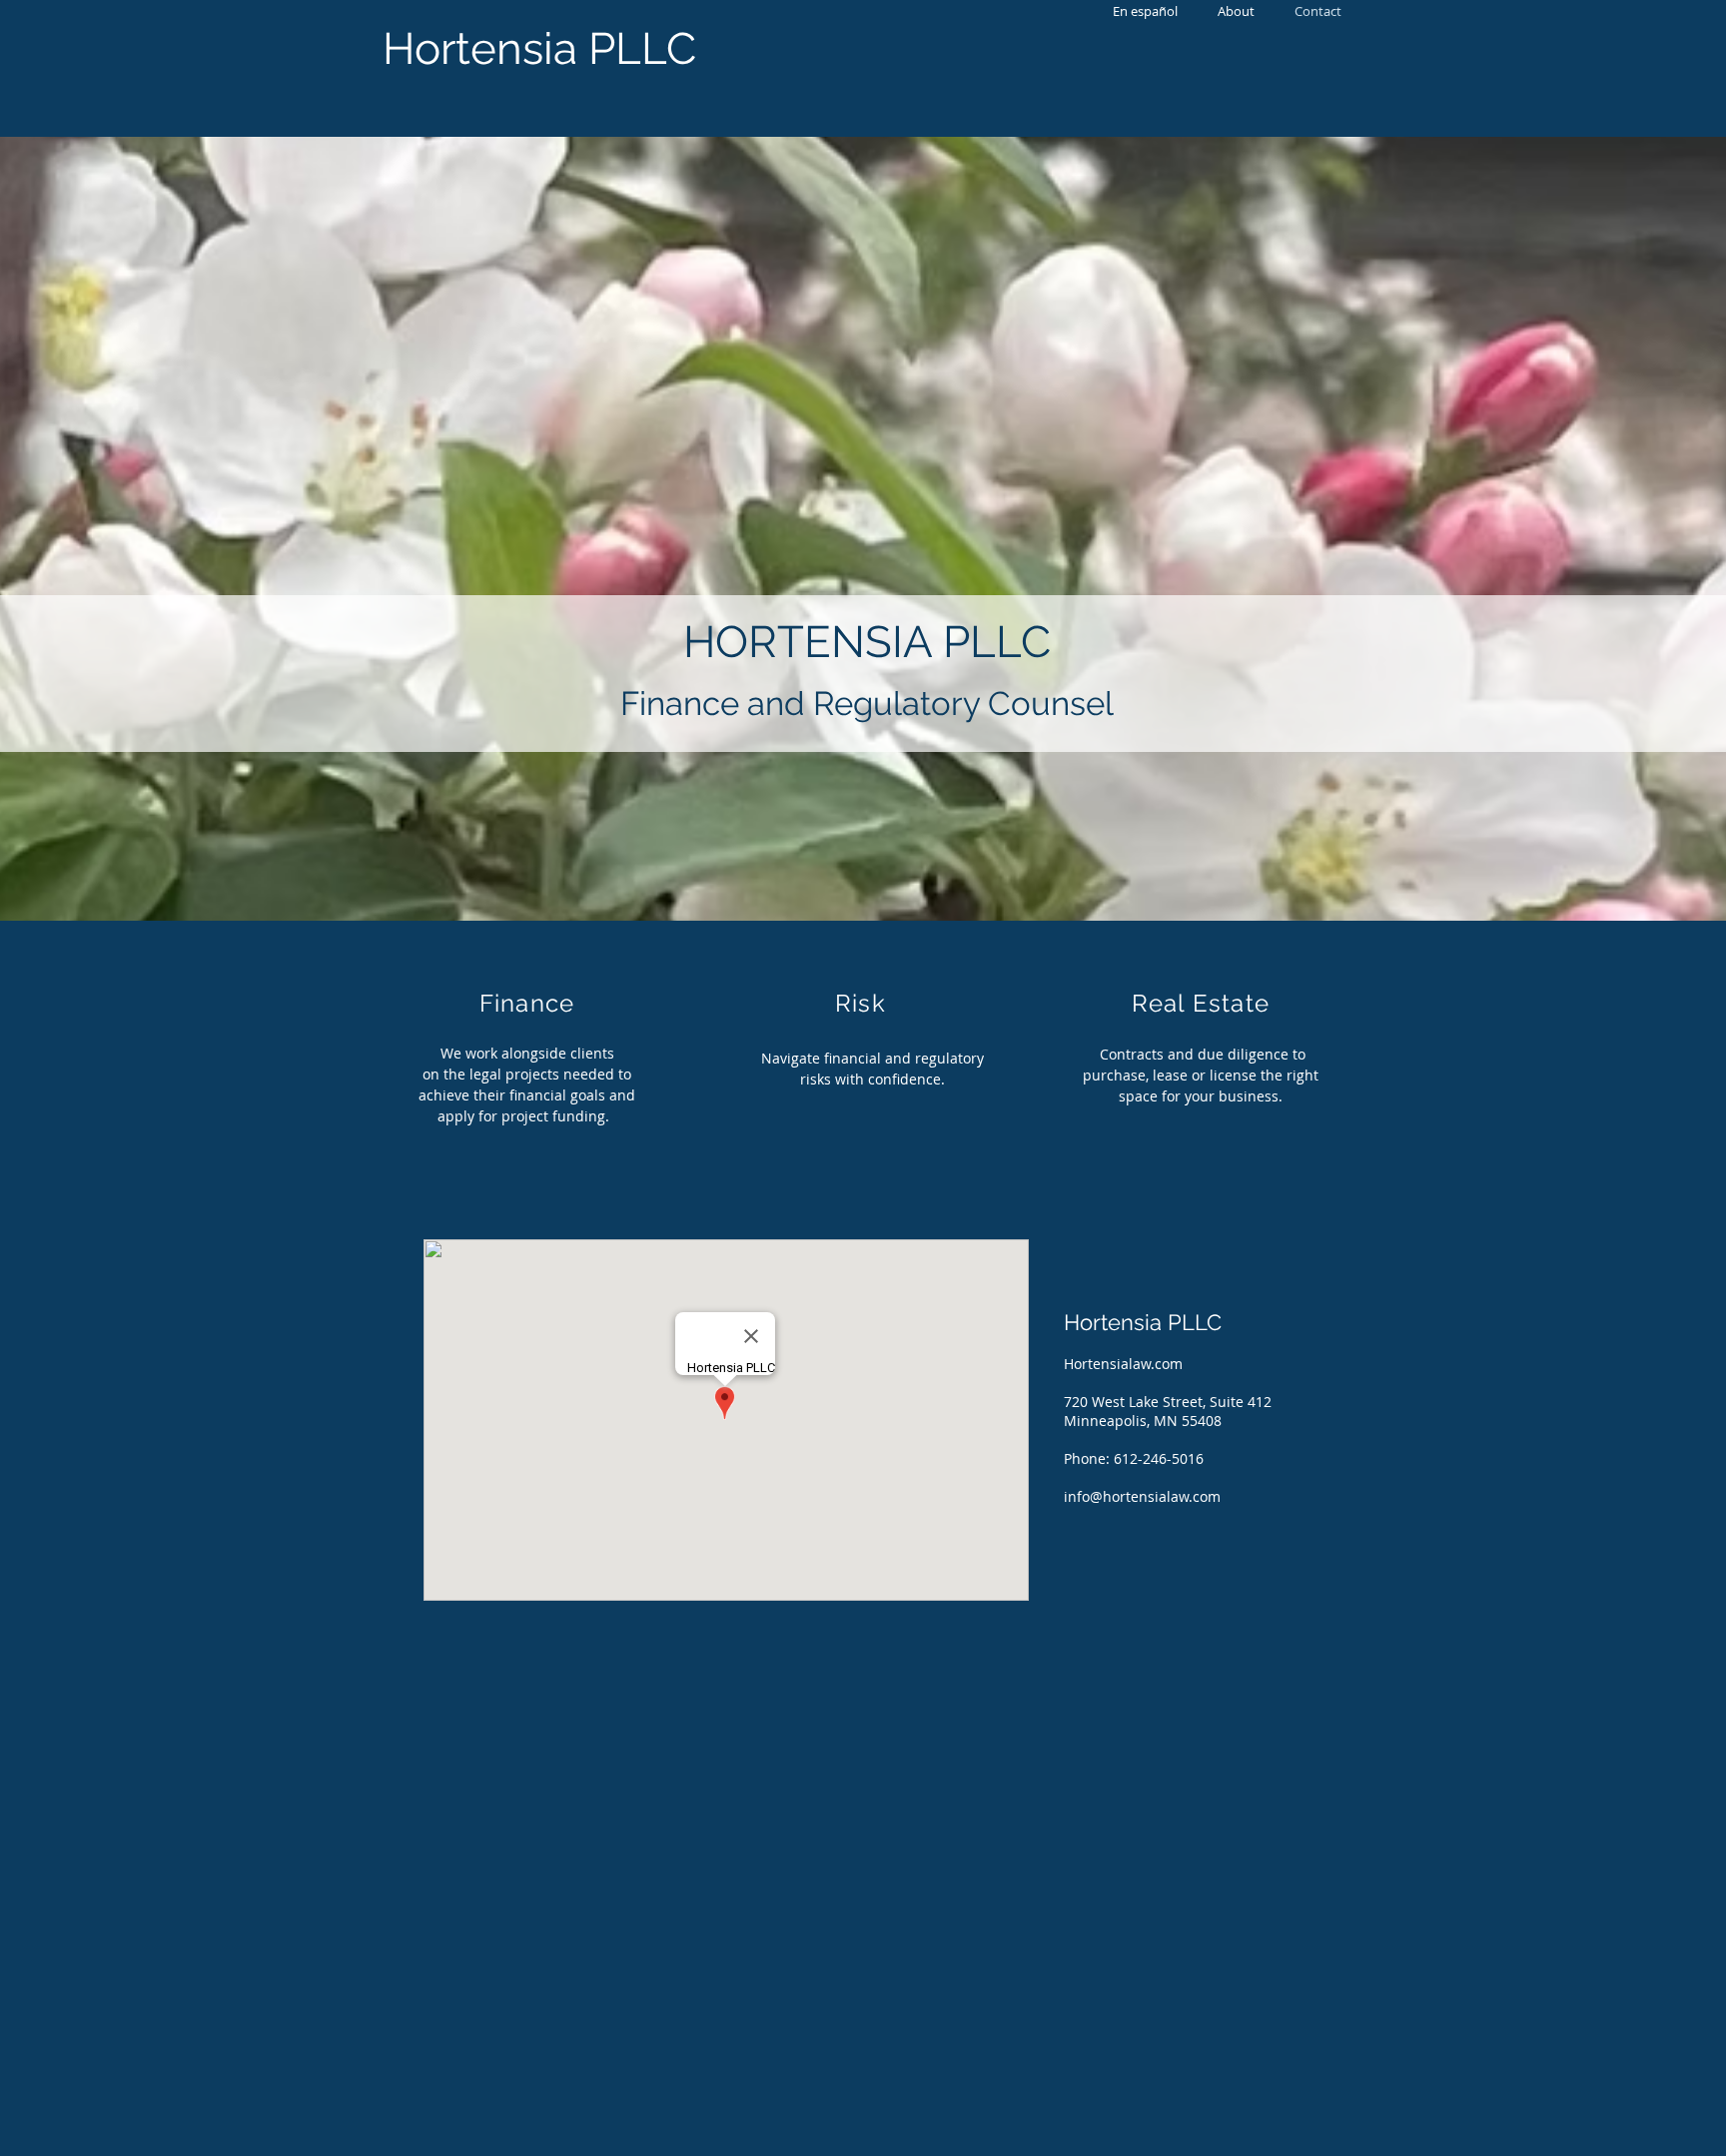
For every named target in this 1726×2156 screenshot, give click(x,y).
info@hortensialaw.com (1142, 1496)
